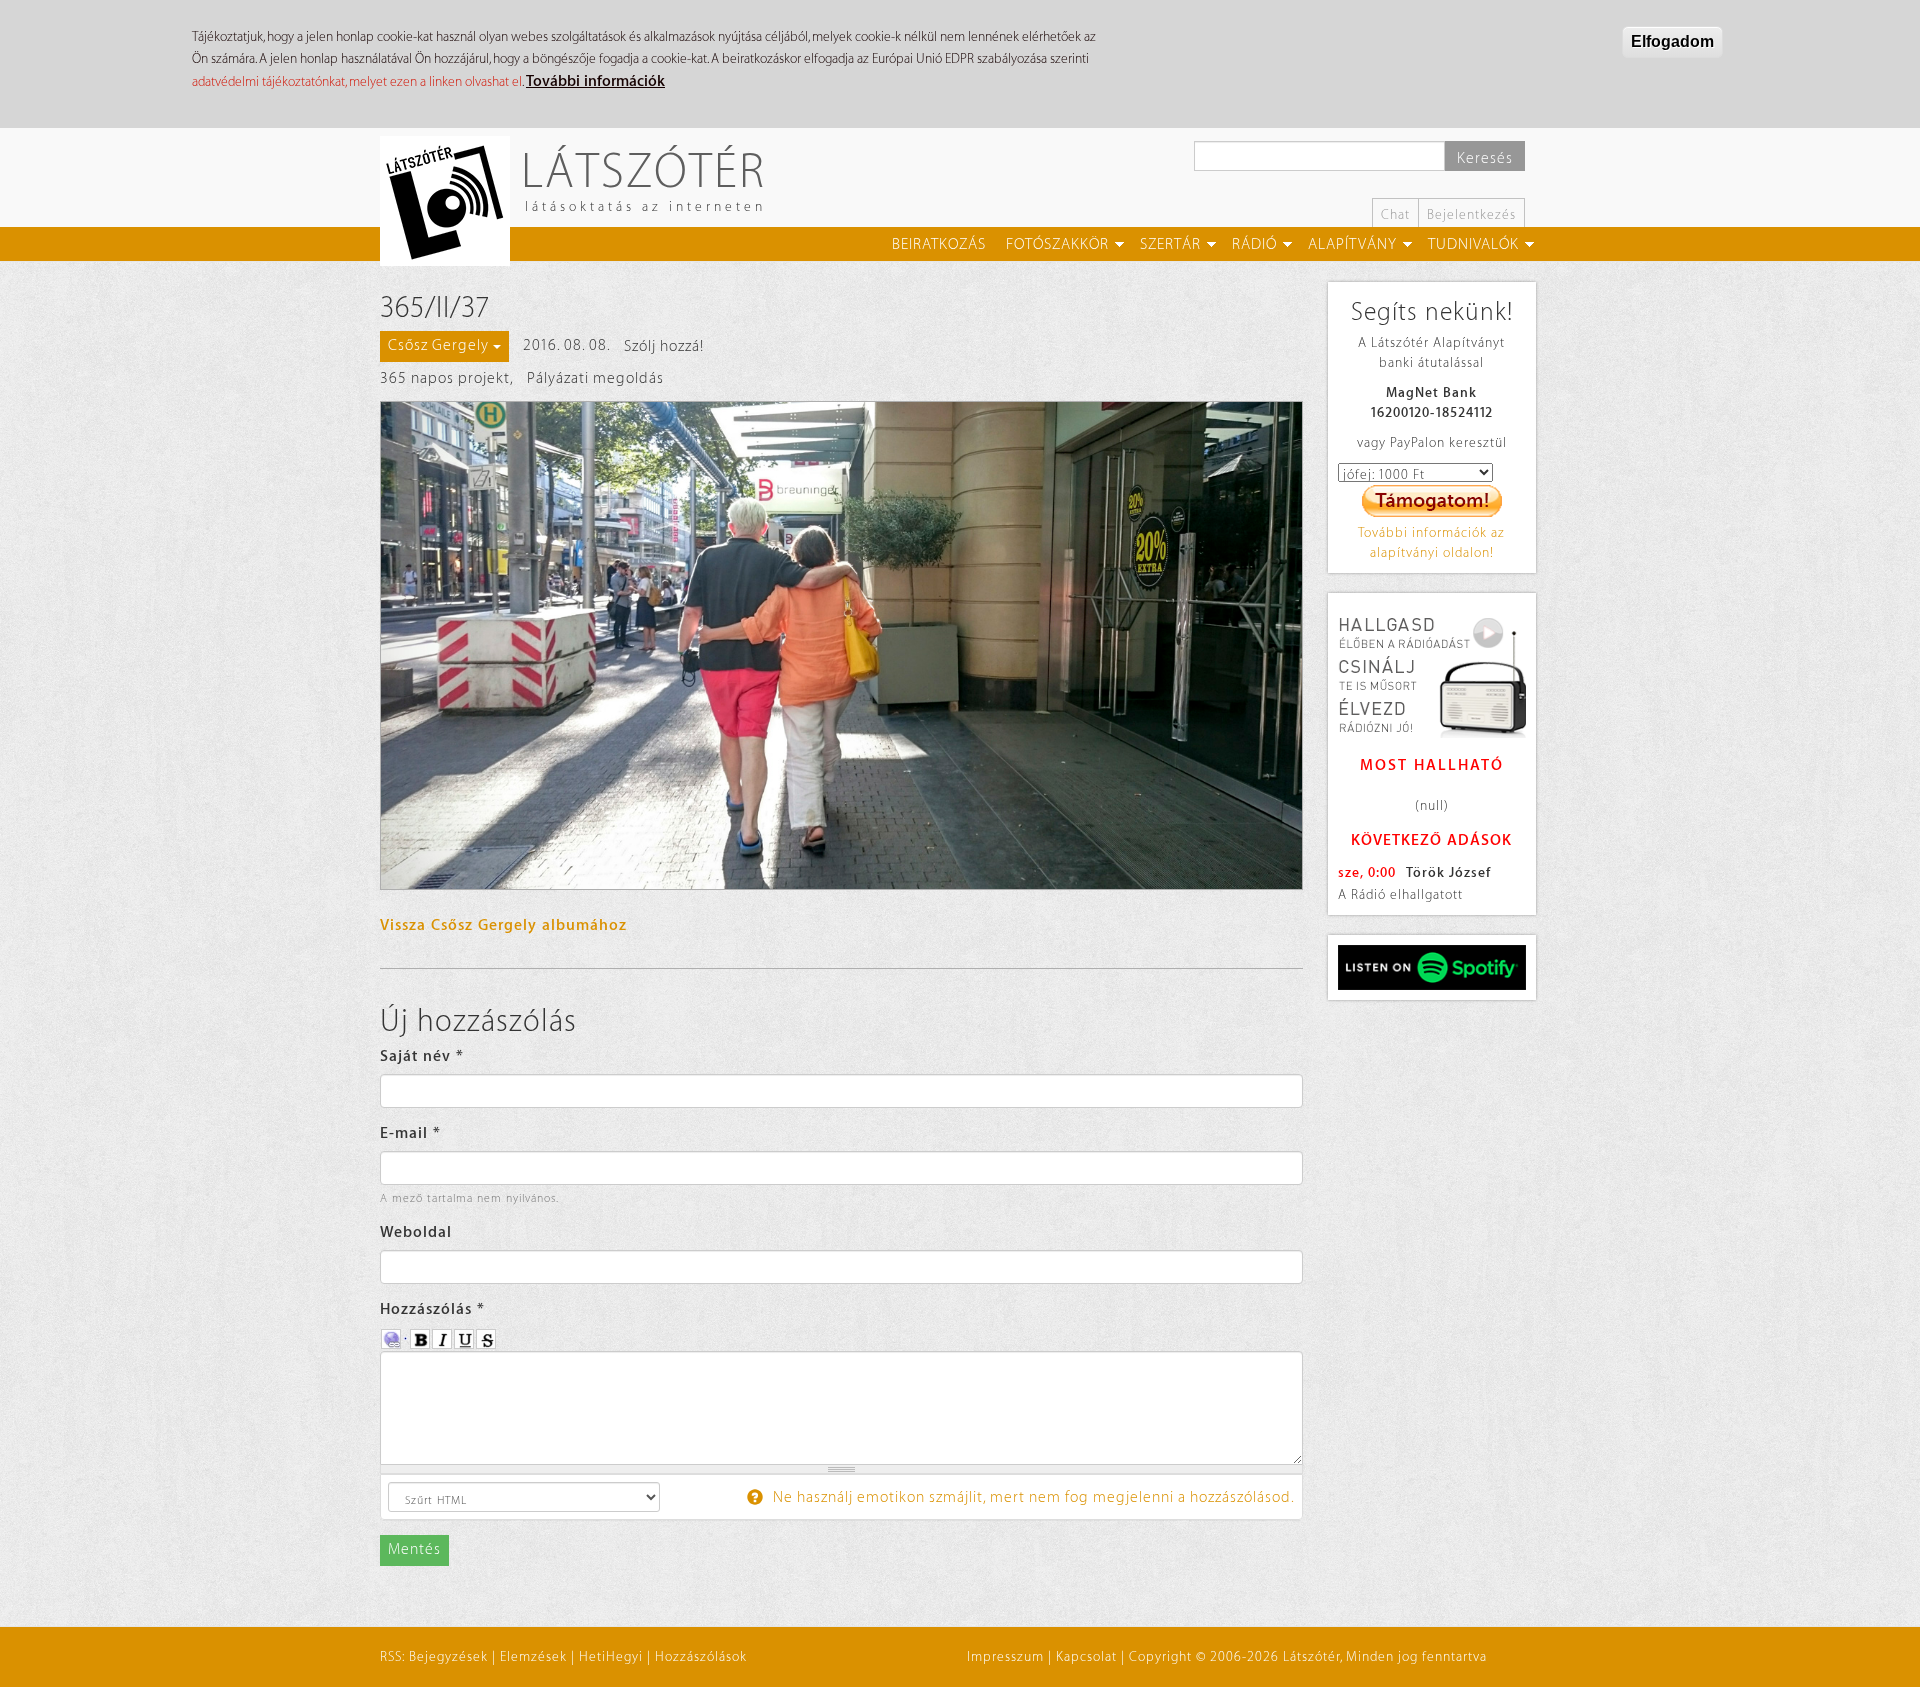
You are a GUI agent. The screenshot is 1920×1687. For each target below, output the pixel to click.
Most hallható (1432, 765)
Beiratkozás (939, 244)
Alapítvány (1352, 244)
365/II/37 (435, 308)
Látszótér (643, 169)
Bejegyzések (448, 1656)
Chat (1395, 214)
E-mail (410, 1133)
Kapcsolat (1086, 1656)
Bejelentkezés (1471, 214)
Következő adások (1431, 840)
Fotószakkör (1057, 244)
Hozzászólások (701, 1656)
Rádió (1254, 244)
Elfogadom (1672, 41)
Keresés (1485, 158)
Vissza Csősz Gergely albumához (503, 925)
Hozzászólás (432, 1309)
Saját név (422, 1056)
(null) (1432, 805)
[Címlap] (452, 201)
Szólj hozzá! (664, 346)
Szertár (1170, 244)
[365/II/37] (841, 645)
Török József (1448, 872)
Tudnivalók (1473, 244)
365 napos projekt (445, 378)
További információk (595, 81)
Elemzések (533, 1656)
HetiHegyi (611, 1656)
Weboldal (416, 1232)
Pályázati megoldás (595, 378)
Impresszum (1005, 1656)
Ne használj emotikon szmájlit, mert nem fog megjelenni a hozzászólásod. (1032, 1497)
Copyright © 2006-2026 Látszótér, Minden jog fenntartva (1308, 1656)
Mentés (414, 1549)
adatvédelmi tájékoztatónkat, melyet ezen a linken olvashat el (357, 81)
